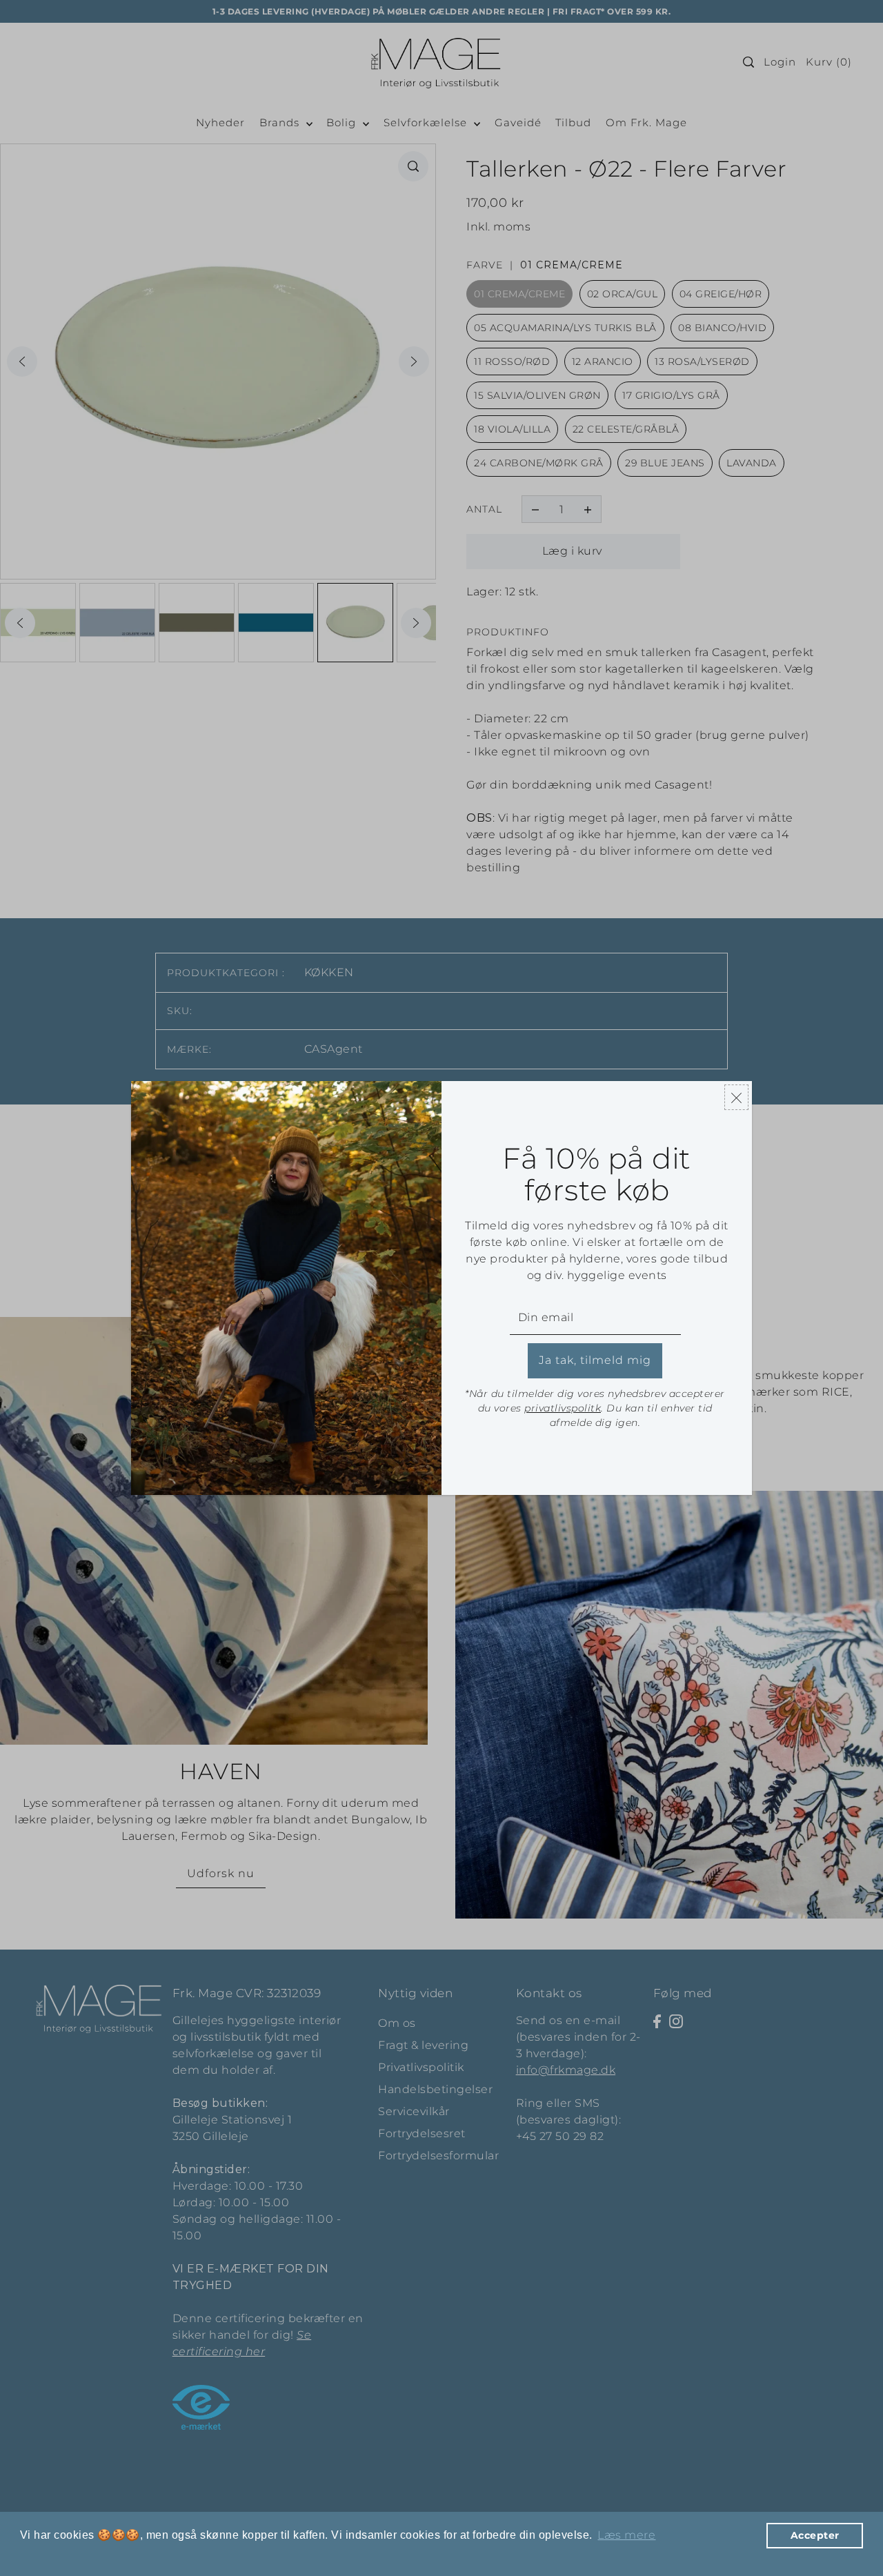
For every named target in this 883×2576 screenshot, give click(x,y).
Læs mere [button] (626, 2535)
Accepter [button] (815, 2535)
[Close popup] (736, 1097)
